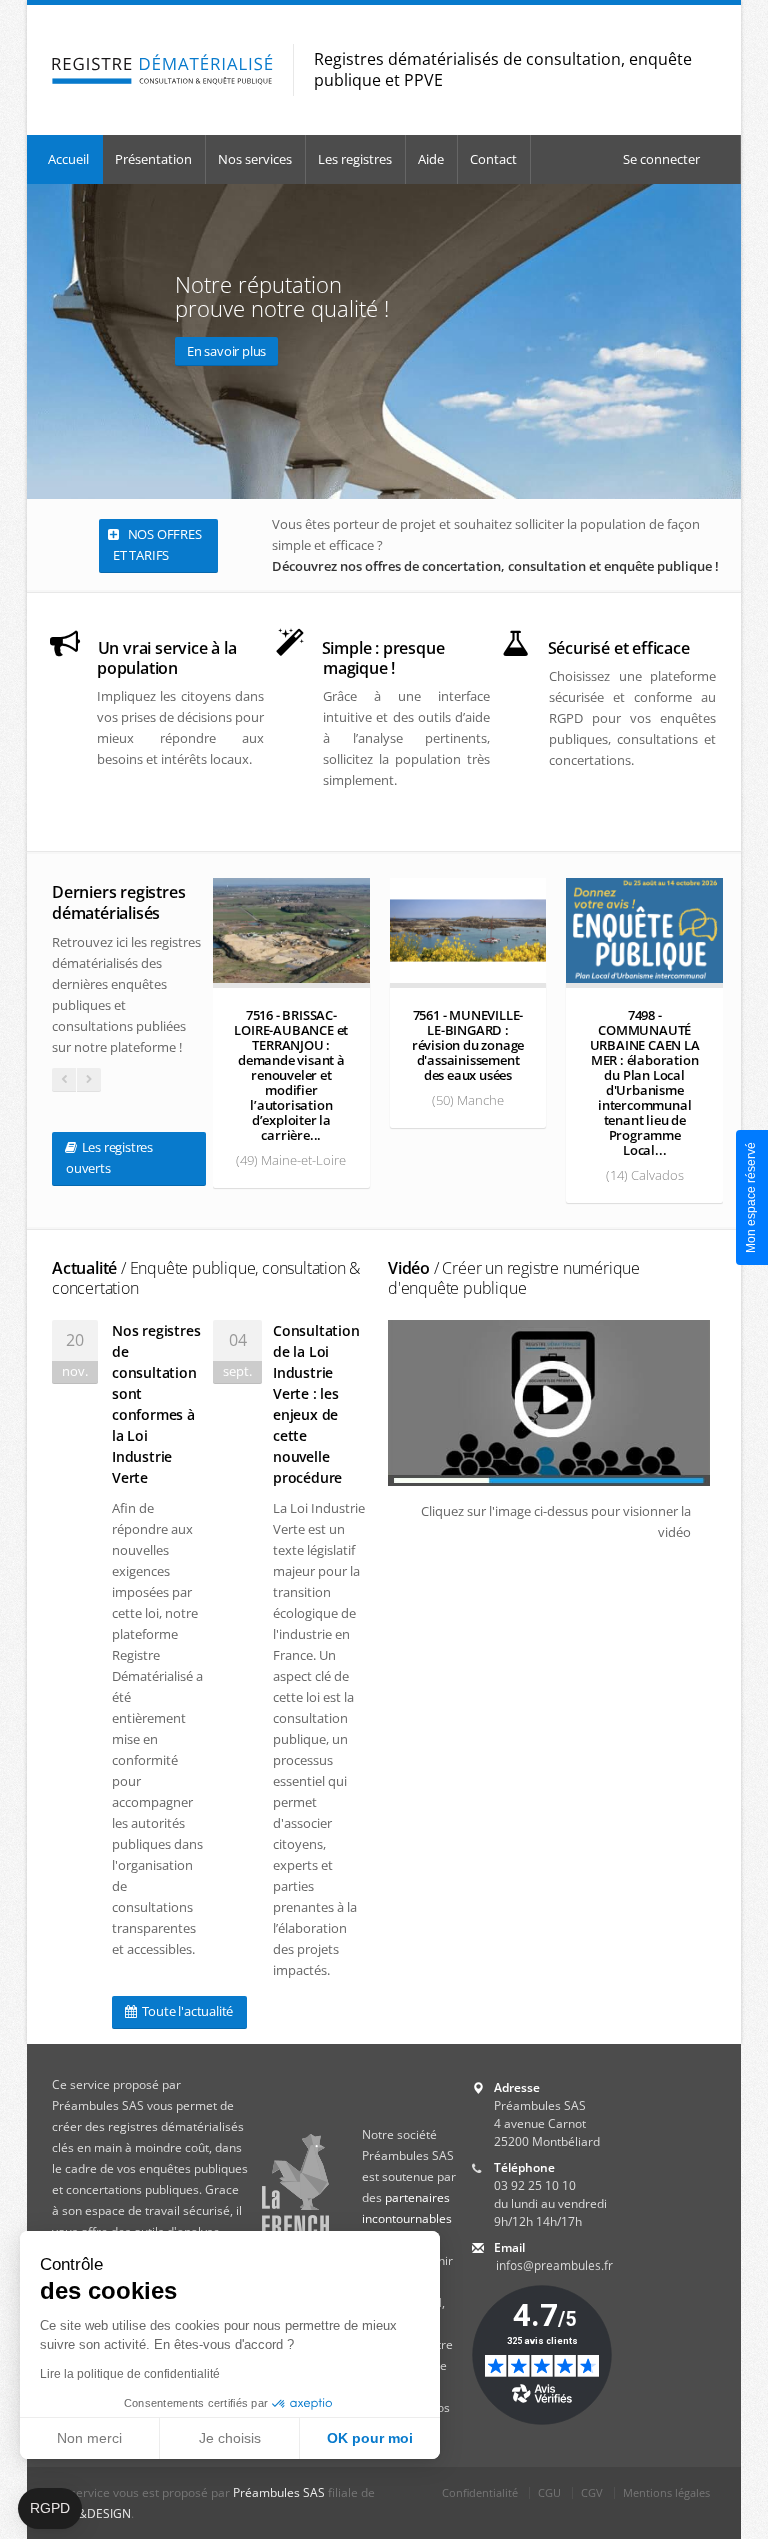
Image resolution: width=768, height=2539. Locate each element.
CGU (549, 2492)
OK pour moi (370, 2438)
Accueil (68, 159)
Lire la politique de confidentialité (130, 2374)
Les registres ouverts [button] (109, 1157)
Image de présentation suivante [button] (721, 341)
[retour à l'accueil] (162, 70)
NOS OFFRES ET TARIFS (157, 544)
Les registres (355, 159)
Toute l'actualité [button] (186, 2011)
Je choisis (230, 2438)
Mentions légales (666, 2492)
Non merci (89, 2438)
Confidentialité (480, 2492)
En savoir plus (226, 351)
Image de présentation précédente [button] (46, 341)
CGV (592, 2492)
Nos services (255, 159)
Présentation (153, 159)
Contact (493, 159)
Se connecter (661, 159)
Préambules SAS (279, 2492)
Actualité (206, 1278)
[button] (50, 2509)
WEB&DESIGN (91, 2513)
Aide (431, 159)
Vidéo (514, 1278)
